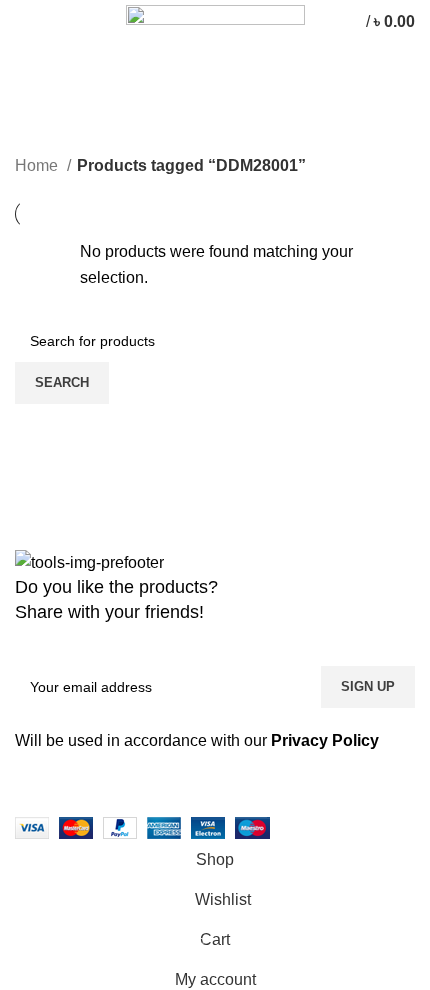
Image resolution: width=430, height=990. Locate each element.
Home (38, 165)
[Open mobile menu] (24, 22)
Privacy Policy (325, 740)
